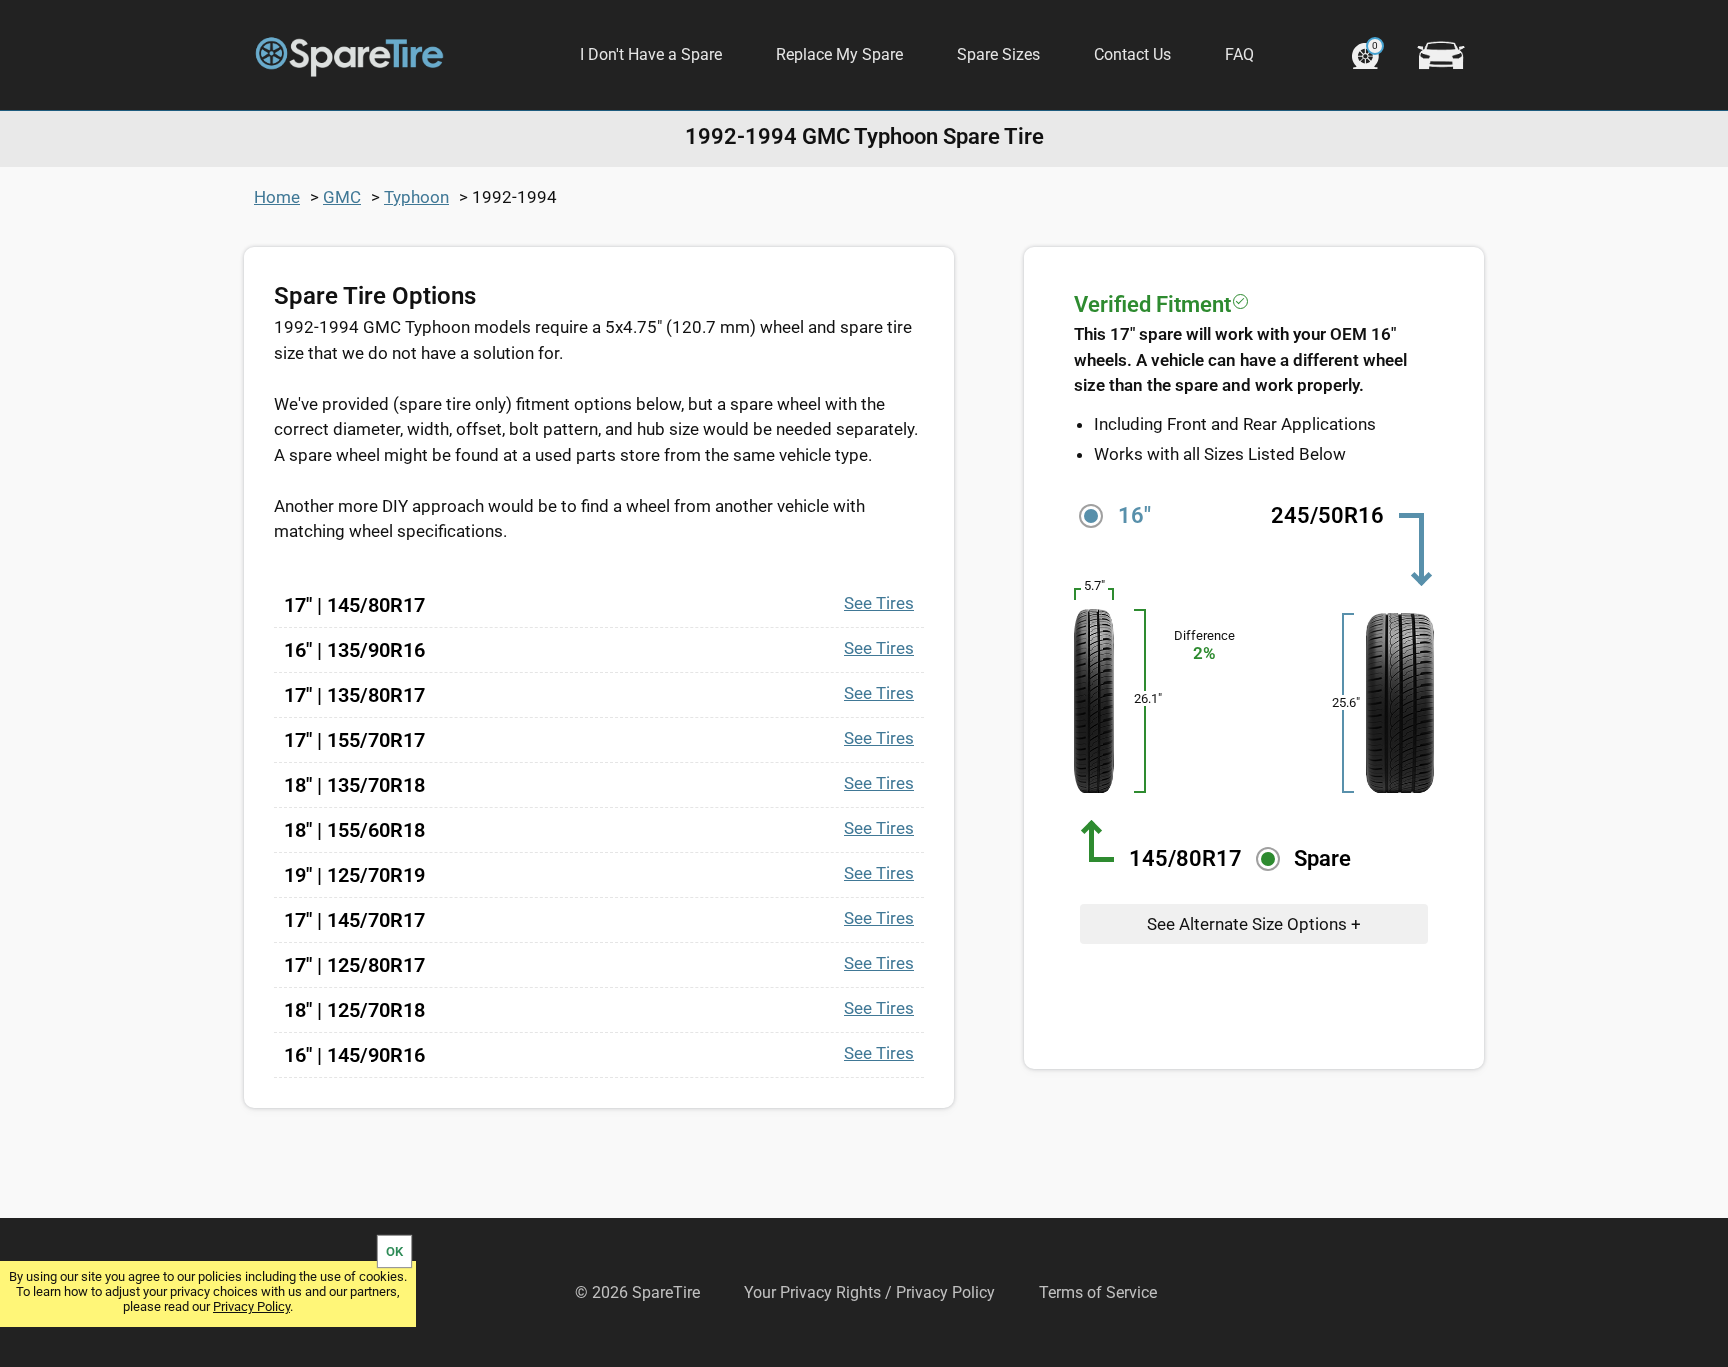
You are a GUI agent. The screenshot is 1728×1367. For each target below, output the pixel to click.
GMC (342, 197)
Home (277, 197)
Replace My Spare (839, 54)
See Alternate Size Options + (1254, 924)
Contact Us (1132, 54)
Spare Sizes (998, 54)
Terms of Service (1098, 1292)
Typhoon (416, 197)
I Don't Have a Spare (651, 54)
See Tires (879, 603)
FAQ (1239, 54)
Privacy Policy (251, 1306)
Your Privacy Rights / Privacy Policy (869, 1292)
